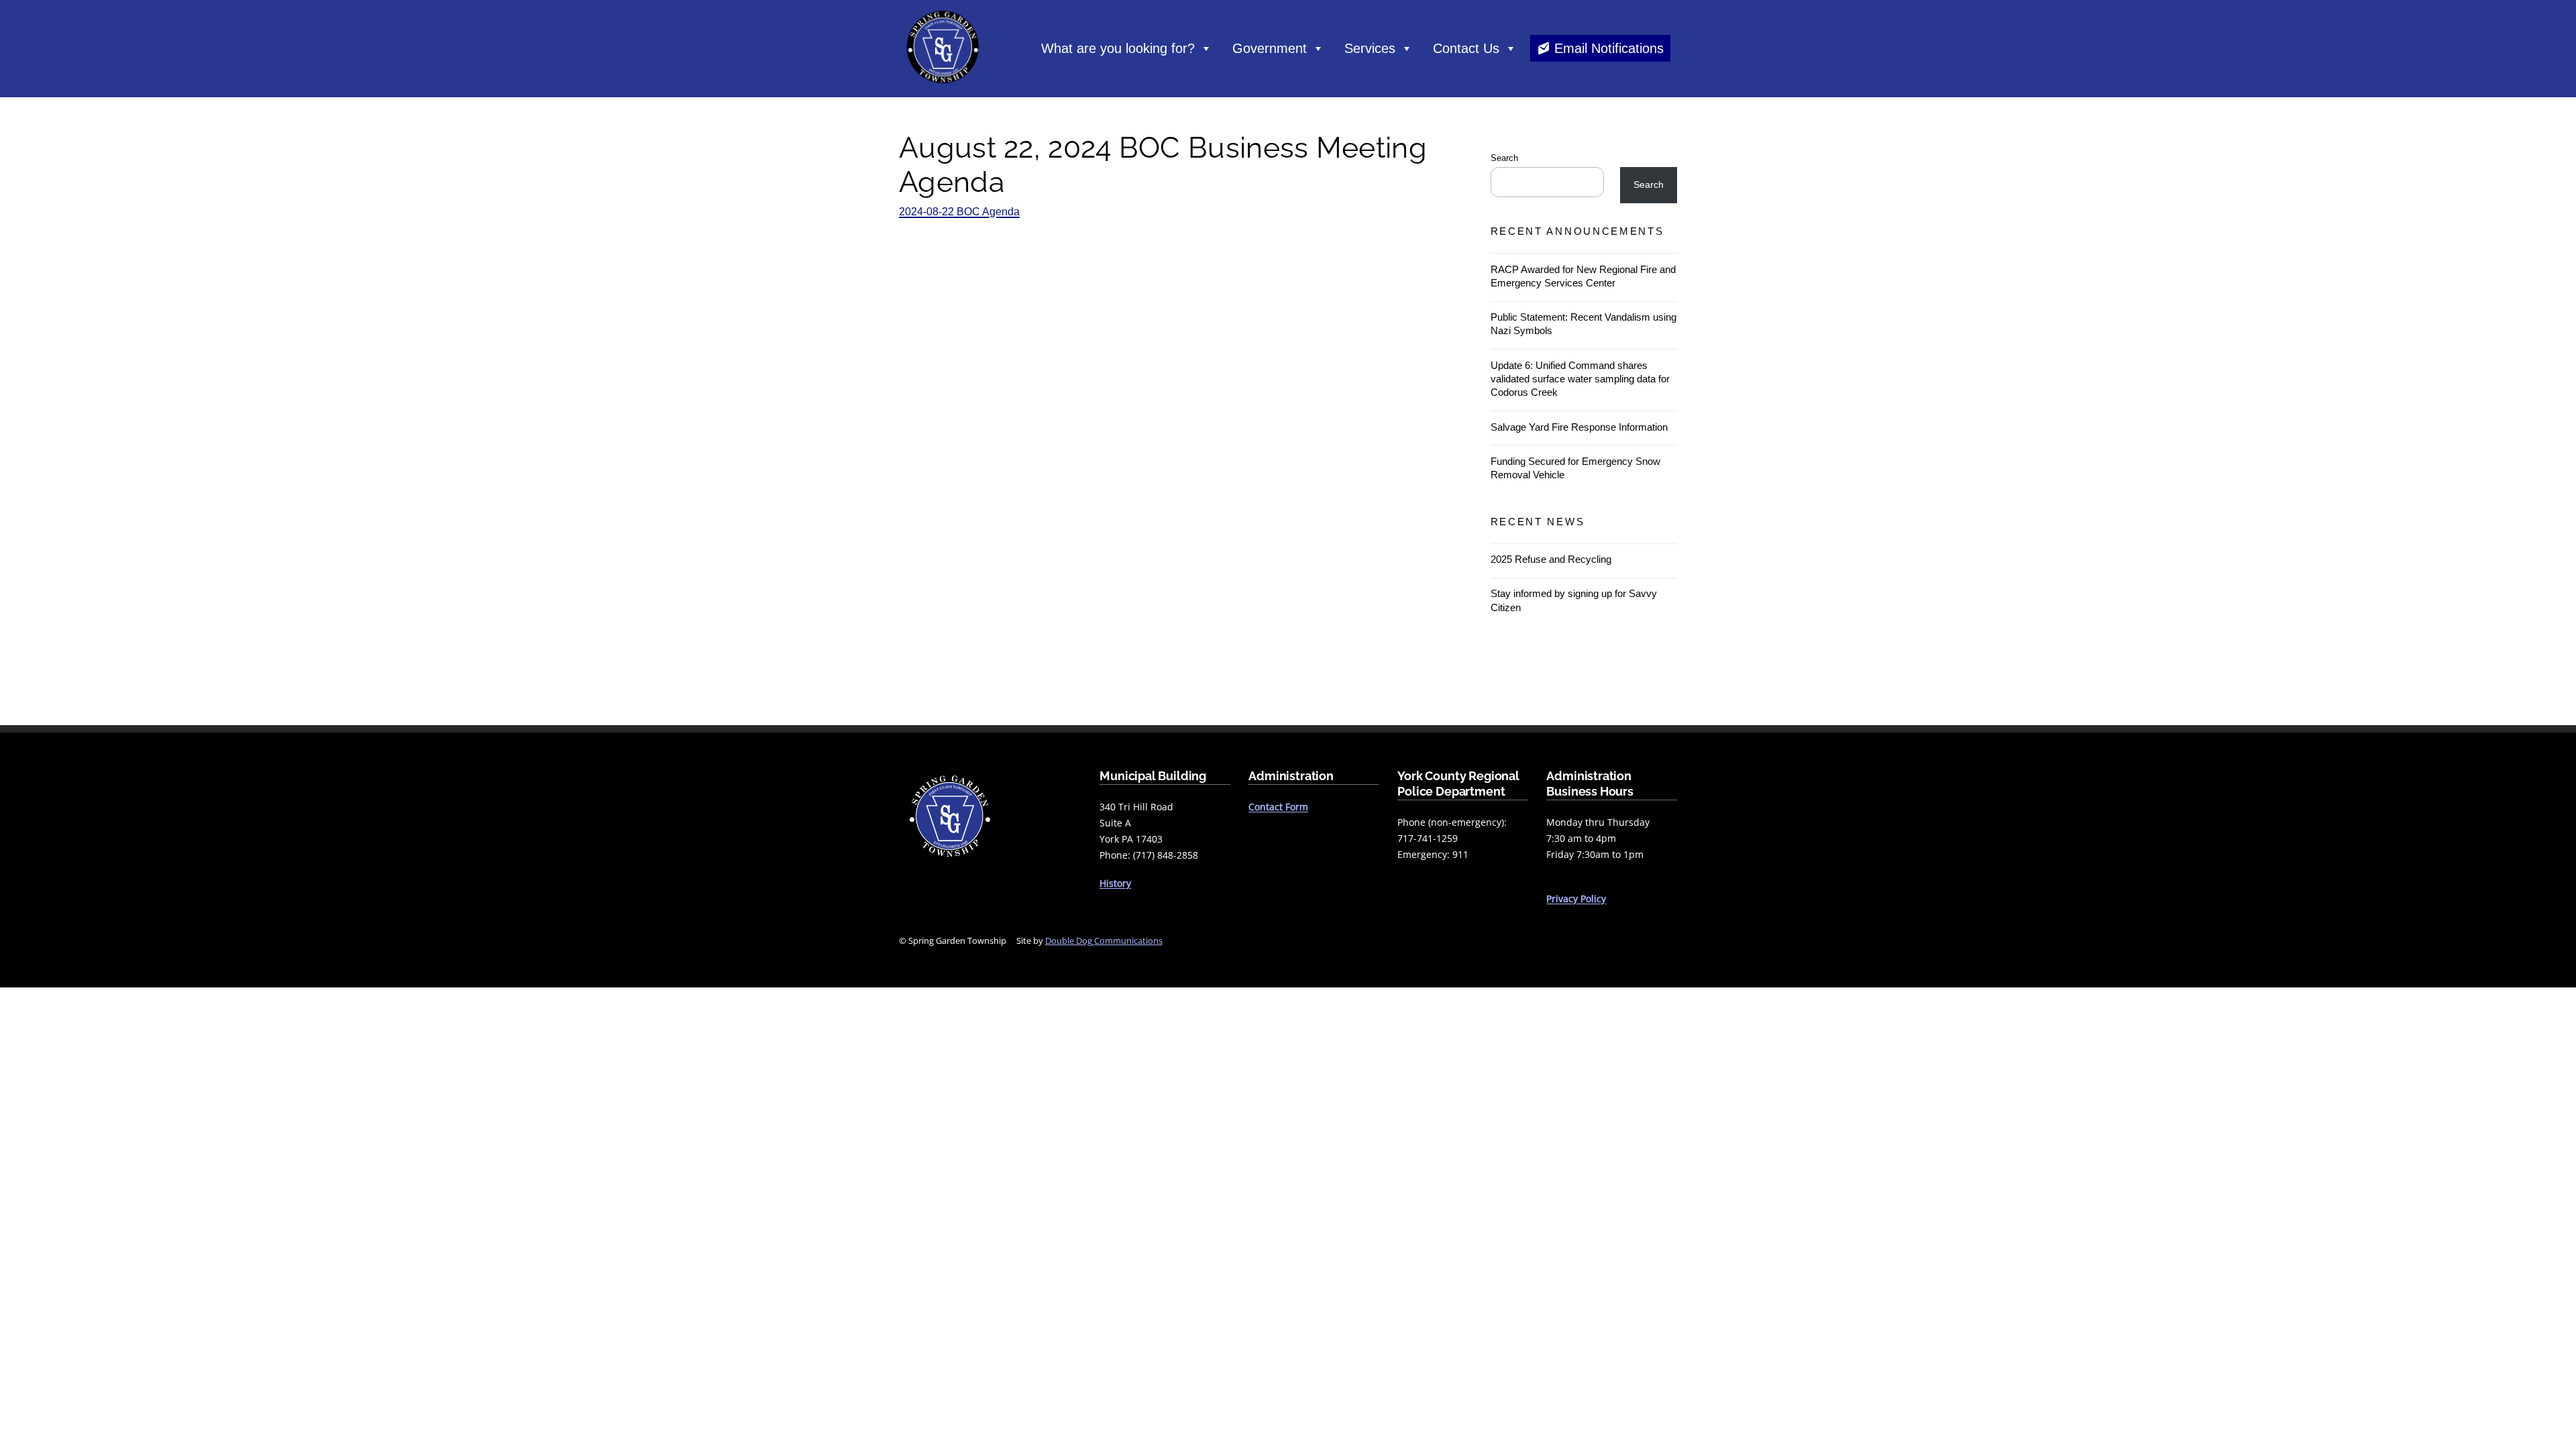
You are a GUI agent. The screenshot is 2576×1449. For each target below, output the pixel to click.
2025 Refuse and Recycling (1551, 559)
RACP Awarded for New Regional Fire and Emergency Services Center (1583, 276)
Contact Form (1278, 807)
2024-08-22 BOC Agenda (959, 212)
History (1115, 883)
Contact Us (1466, 48)
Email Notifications (1609, 48)
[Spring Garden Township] (943, 87)
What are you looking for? (1118, 48)
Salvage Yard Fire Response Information (1579, 427)
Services (1370, 48)
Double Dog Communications (1104, 941)
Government (1270, 48)
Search (1504, 158)
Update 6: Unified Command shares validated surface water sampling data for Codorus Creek (1580, 379)
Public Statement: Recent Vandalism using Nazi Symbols (1584, 324)
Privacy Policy (1576, 899)
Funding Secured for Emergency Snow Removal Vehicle (1575, 468)
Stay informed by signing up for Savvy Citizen (1574, 600)
